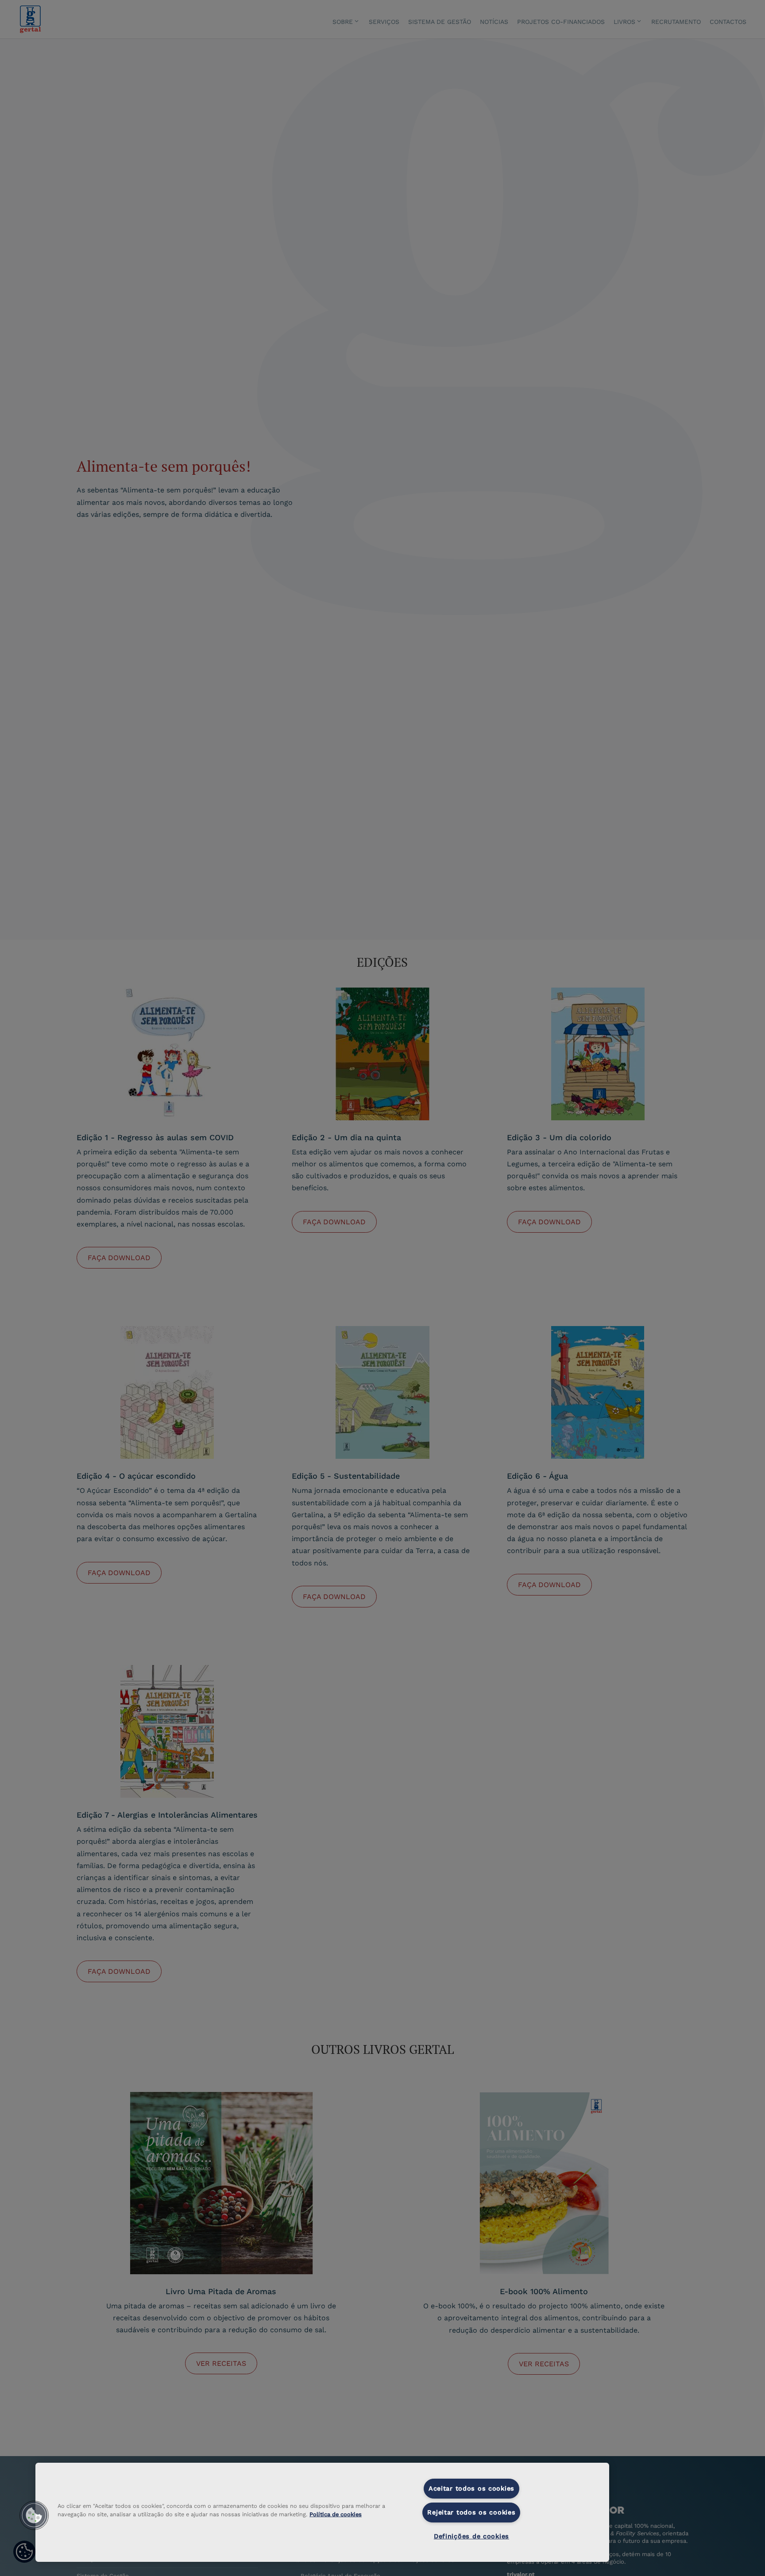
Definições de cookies (471, 2536)
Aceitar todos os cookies (471, 2488)
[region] (322, 2512)
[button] (34, 2515)
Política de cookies (336, 2514)
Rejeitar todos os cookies (471, 2512)
